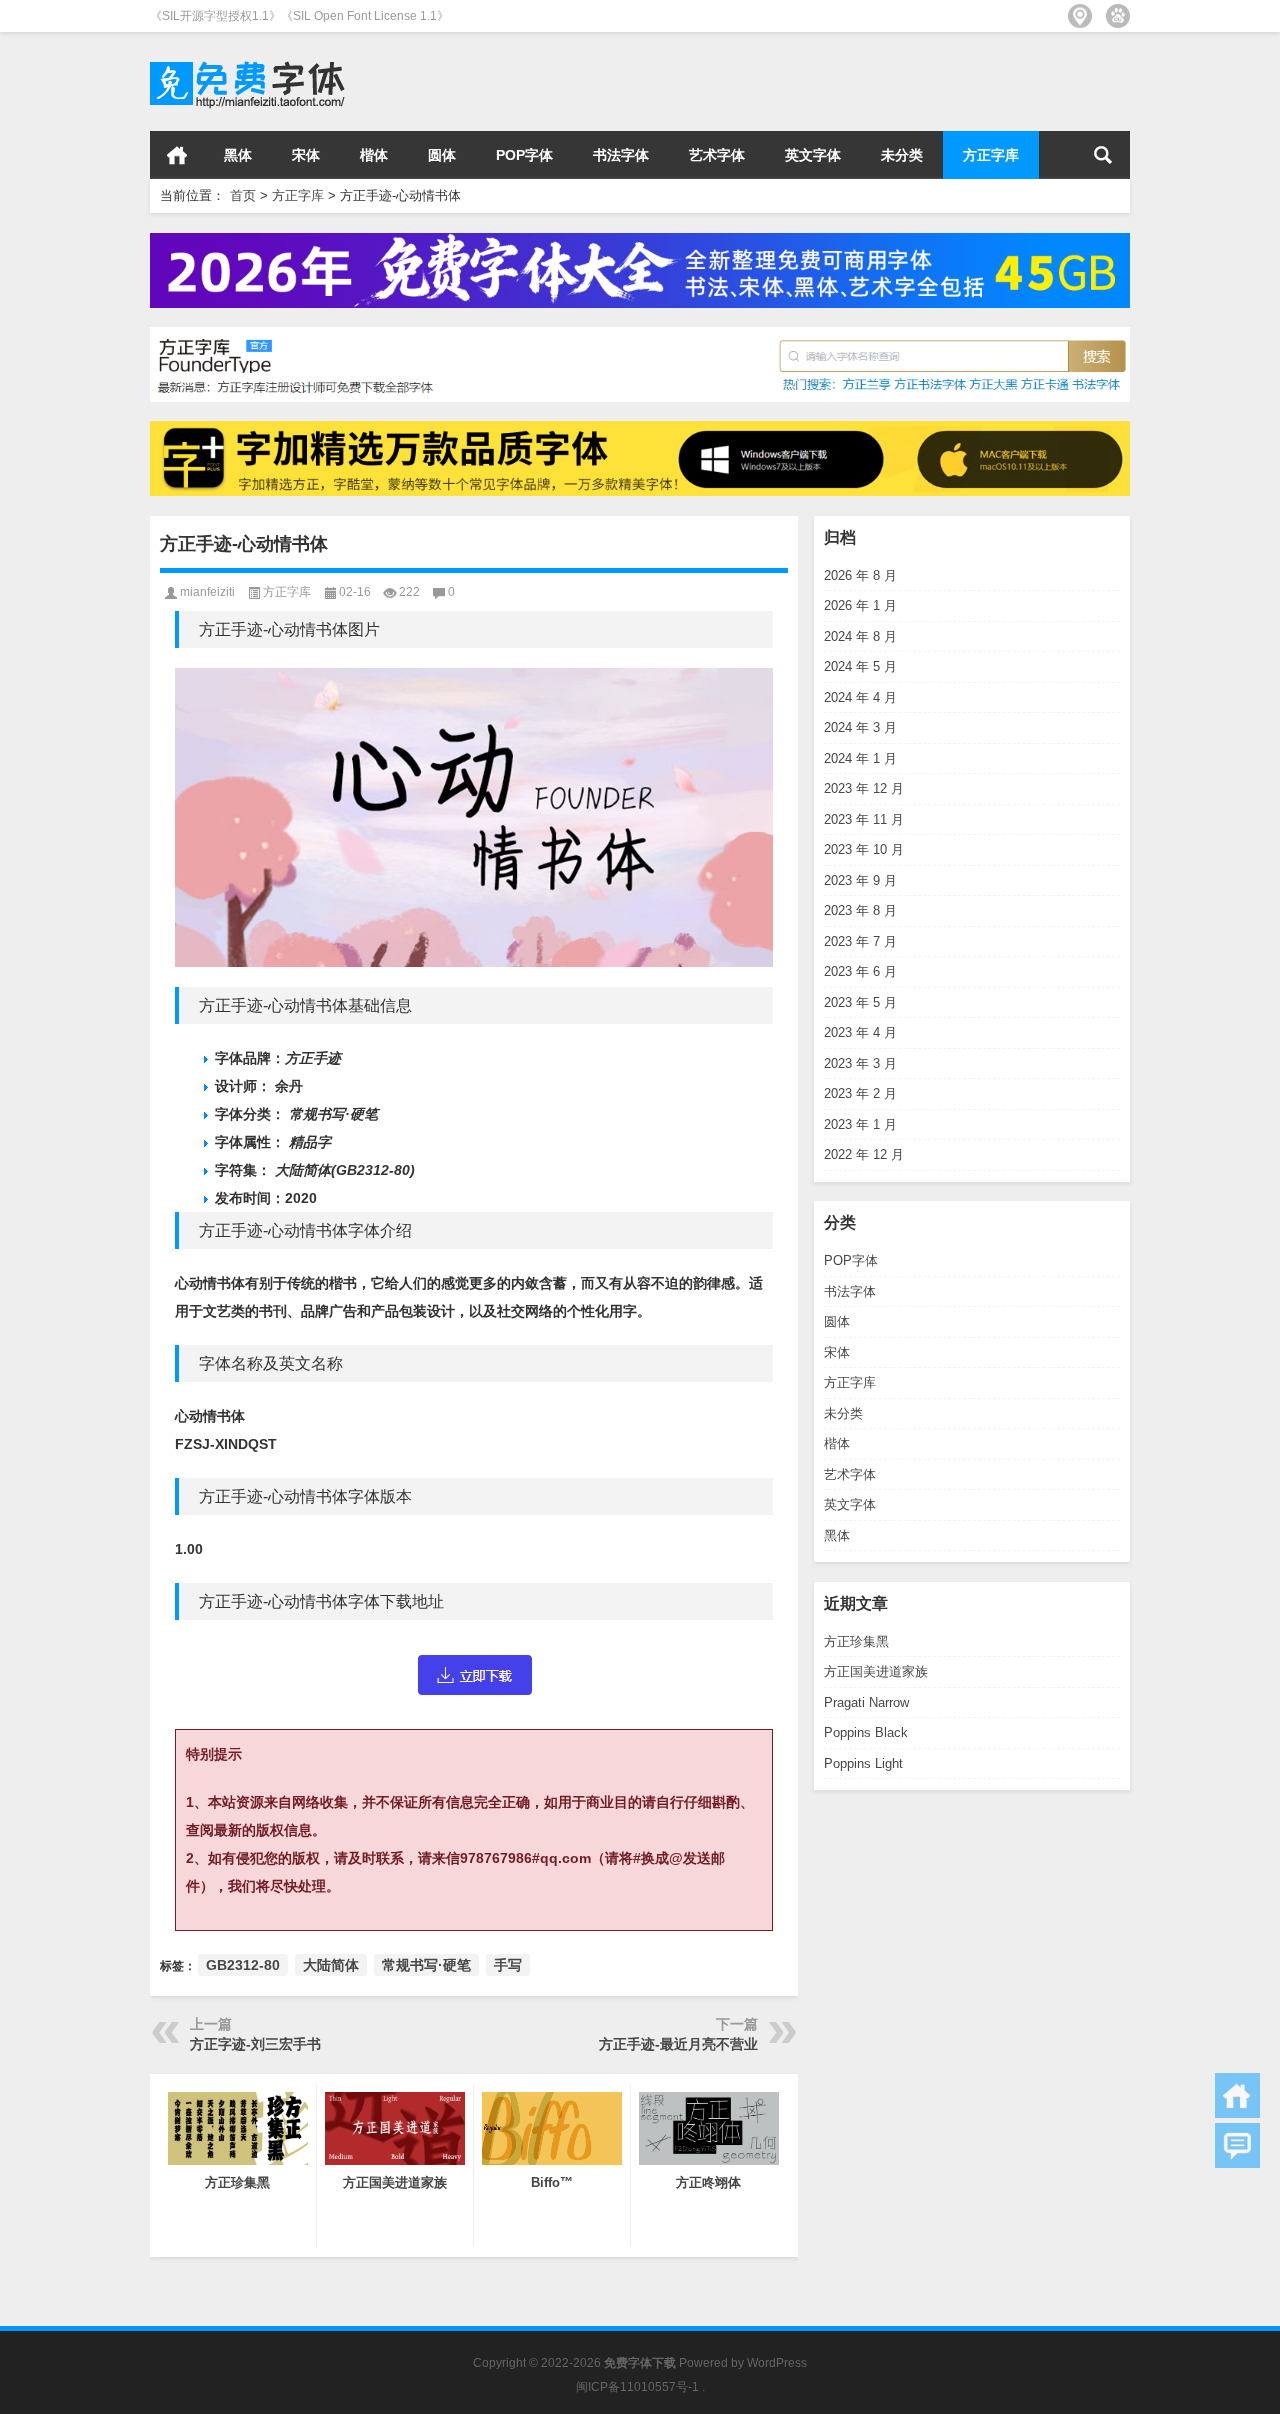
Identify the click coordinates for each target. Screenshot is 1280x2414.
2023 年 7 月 (860, 941)
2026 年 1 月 (860, 605)
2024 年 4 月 (860, 697)
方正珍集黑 (856, 1641)
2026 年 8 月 (860, 575)
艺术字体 (717, 155)
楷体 (374, 155)
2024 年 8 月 (860, 636)
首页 (177, 155)
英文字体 (813, 155)
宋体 (306, 155)
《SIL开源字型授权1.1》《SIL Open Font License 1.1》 (299, 16)
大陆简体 (331, 1965)
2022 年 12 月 (864, 1154)
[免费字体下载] (248, 58)
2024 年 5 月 (860, 666)
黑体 (238, 155)
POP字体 (524, 155)
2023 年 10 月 (864, 849)
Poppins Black (866, 1732)
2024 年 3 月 (860, 727)
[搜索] (1103, 155)
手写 (508, 1965)
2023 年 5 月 (860, 1002)
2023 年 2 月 (860, 1093)
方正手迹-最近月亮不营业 (678, 2044)
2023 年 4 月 (860, 1032)
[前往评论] (1237, 2145)
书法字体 (621, 155)
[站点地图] (1080, 16)
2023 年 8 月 (860, 910)
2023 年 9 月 (860, 880)
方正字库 (991, 155)
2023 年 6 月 (860, 971)
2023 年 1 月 (860, 1124)
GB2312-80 (243, 1965)
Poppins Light (863, 1763)
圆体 (442, 155)
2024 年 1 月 (860, 758)
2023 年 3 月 (860, 1063)
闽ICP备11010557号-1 (637, 2387)
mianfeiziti (207, 592)
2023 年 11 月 (864, 819)
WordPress (777, 2363)
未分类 (902, 155)
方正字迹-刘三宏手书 (255, 2044)
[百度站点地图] (1118, 16)
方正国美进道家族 (876, 1671)
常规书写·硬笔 (426, 1965)
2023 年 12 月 (864, 788)
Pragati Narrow (866, 1702)
